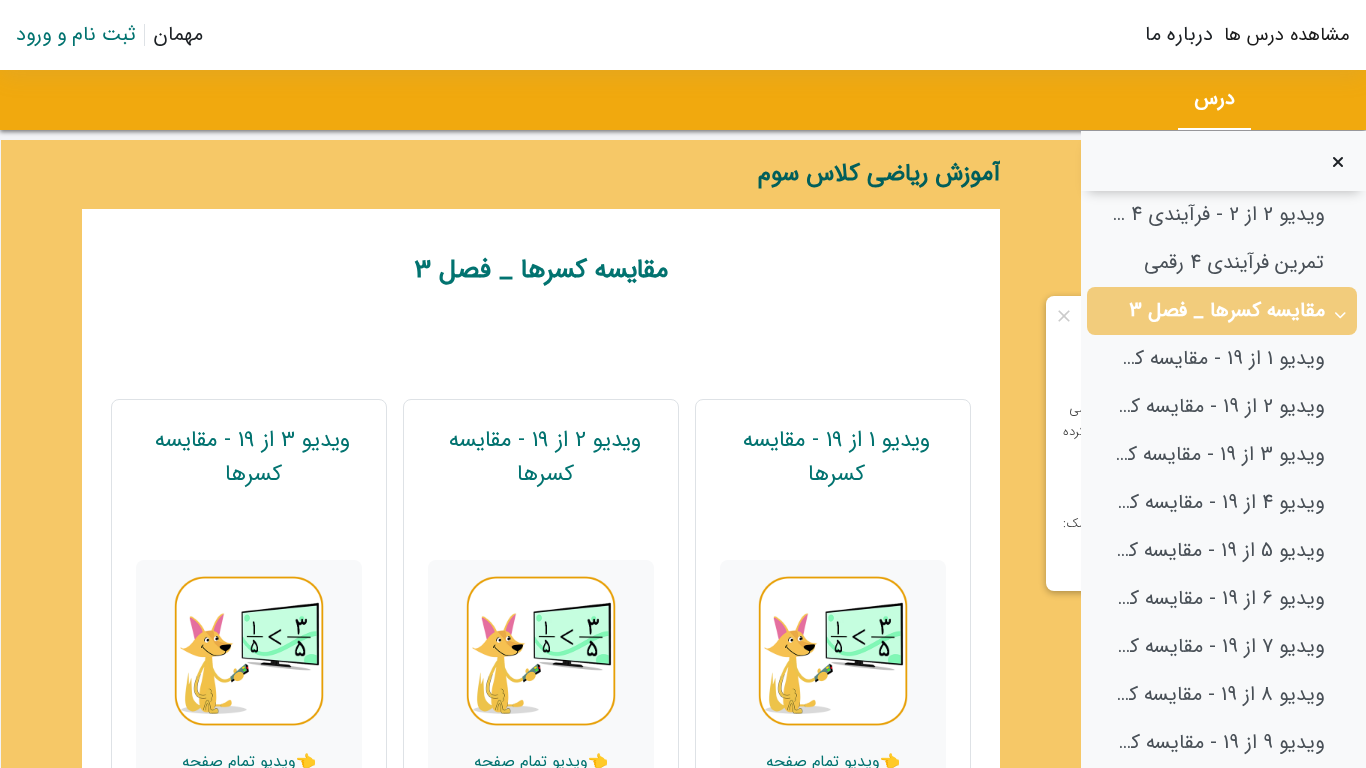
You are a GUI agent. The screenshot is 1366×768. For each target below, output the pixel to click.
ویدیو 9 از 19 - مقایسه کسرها (1217, 743)
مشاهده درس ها (1287, 35)
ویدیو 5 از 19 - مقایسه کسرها (1217, 551)
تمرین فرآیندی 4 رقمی (1234, 263)
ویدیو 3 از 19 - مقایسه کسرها (1217, 455)
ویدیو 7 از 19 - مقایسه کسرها (1217, 647)
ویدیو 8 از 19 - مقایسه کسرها (1217, 695)
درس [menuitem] (1214, 98)
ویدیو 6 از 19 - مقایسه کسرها (1217, 599)
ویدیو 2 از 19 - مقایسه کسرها (1217, 407)
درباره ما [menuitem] (1179, 34)
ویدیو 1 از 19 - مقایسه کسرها (1217, 359)
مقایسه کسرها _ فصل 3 (1227, 311)
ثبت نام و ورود (76, 35)
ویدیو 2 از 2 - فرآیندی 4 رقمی (1217, 215)
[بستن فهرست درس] (1338, 161)
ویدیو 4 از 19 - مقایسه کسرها (1217, 503)
